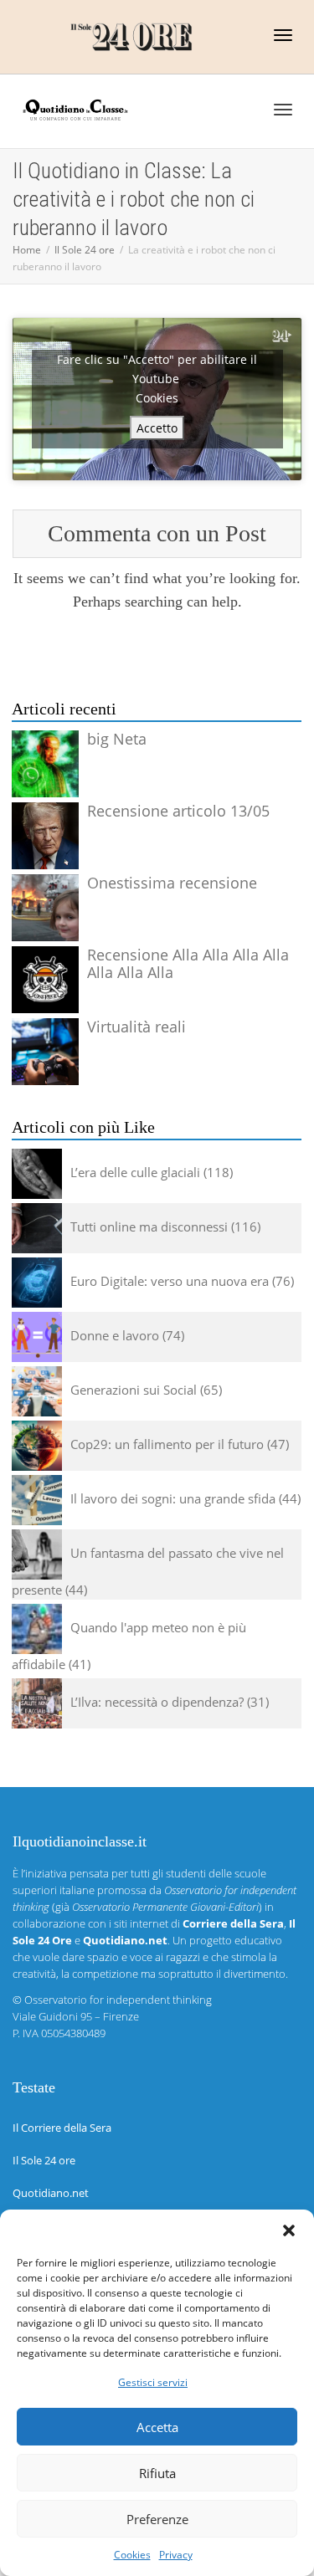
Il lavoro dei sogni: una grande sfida (173, 1498)
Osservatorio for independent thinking (118, 2000)
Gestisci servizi (153, 2382)
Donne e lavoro (115, 1335)
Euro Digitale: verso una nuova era (170, 1281)
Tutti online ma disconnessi (149, 1227)
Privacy (176, 2555)
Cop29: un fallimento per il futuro (167, 1444)
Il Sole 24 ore (44, 2160)
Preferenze (157, 2519)
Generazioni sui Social (134, 1390)
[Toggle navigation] (283, 35)
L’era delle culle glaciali (135, 1172)
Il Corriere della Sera (62, 2128)
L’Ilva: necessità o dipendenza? (157, 1702)
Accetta (157, 2427)
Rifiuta (157, 2473)
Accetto (157, 428)
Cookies (132, 2555)
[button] (289, 2230)
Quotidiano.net (51, 2193)
